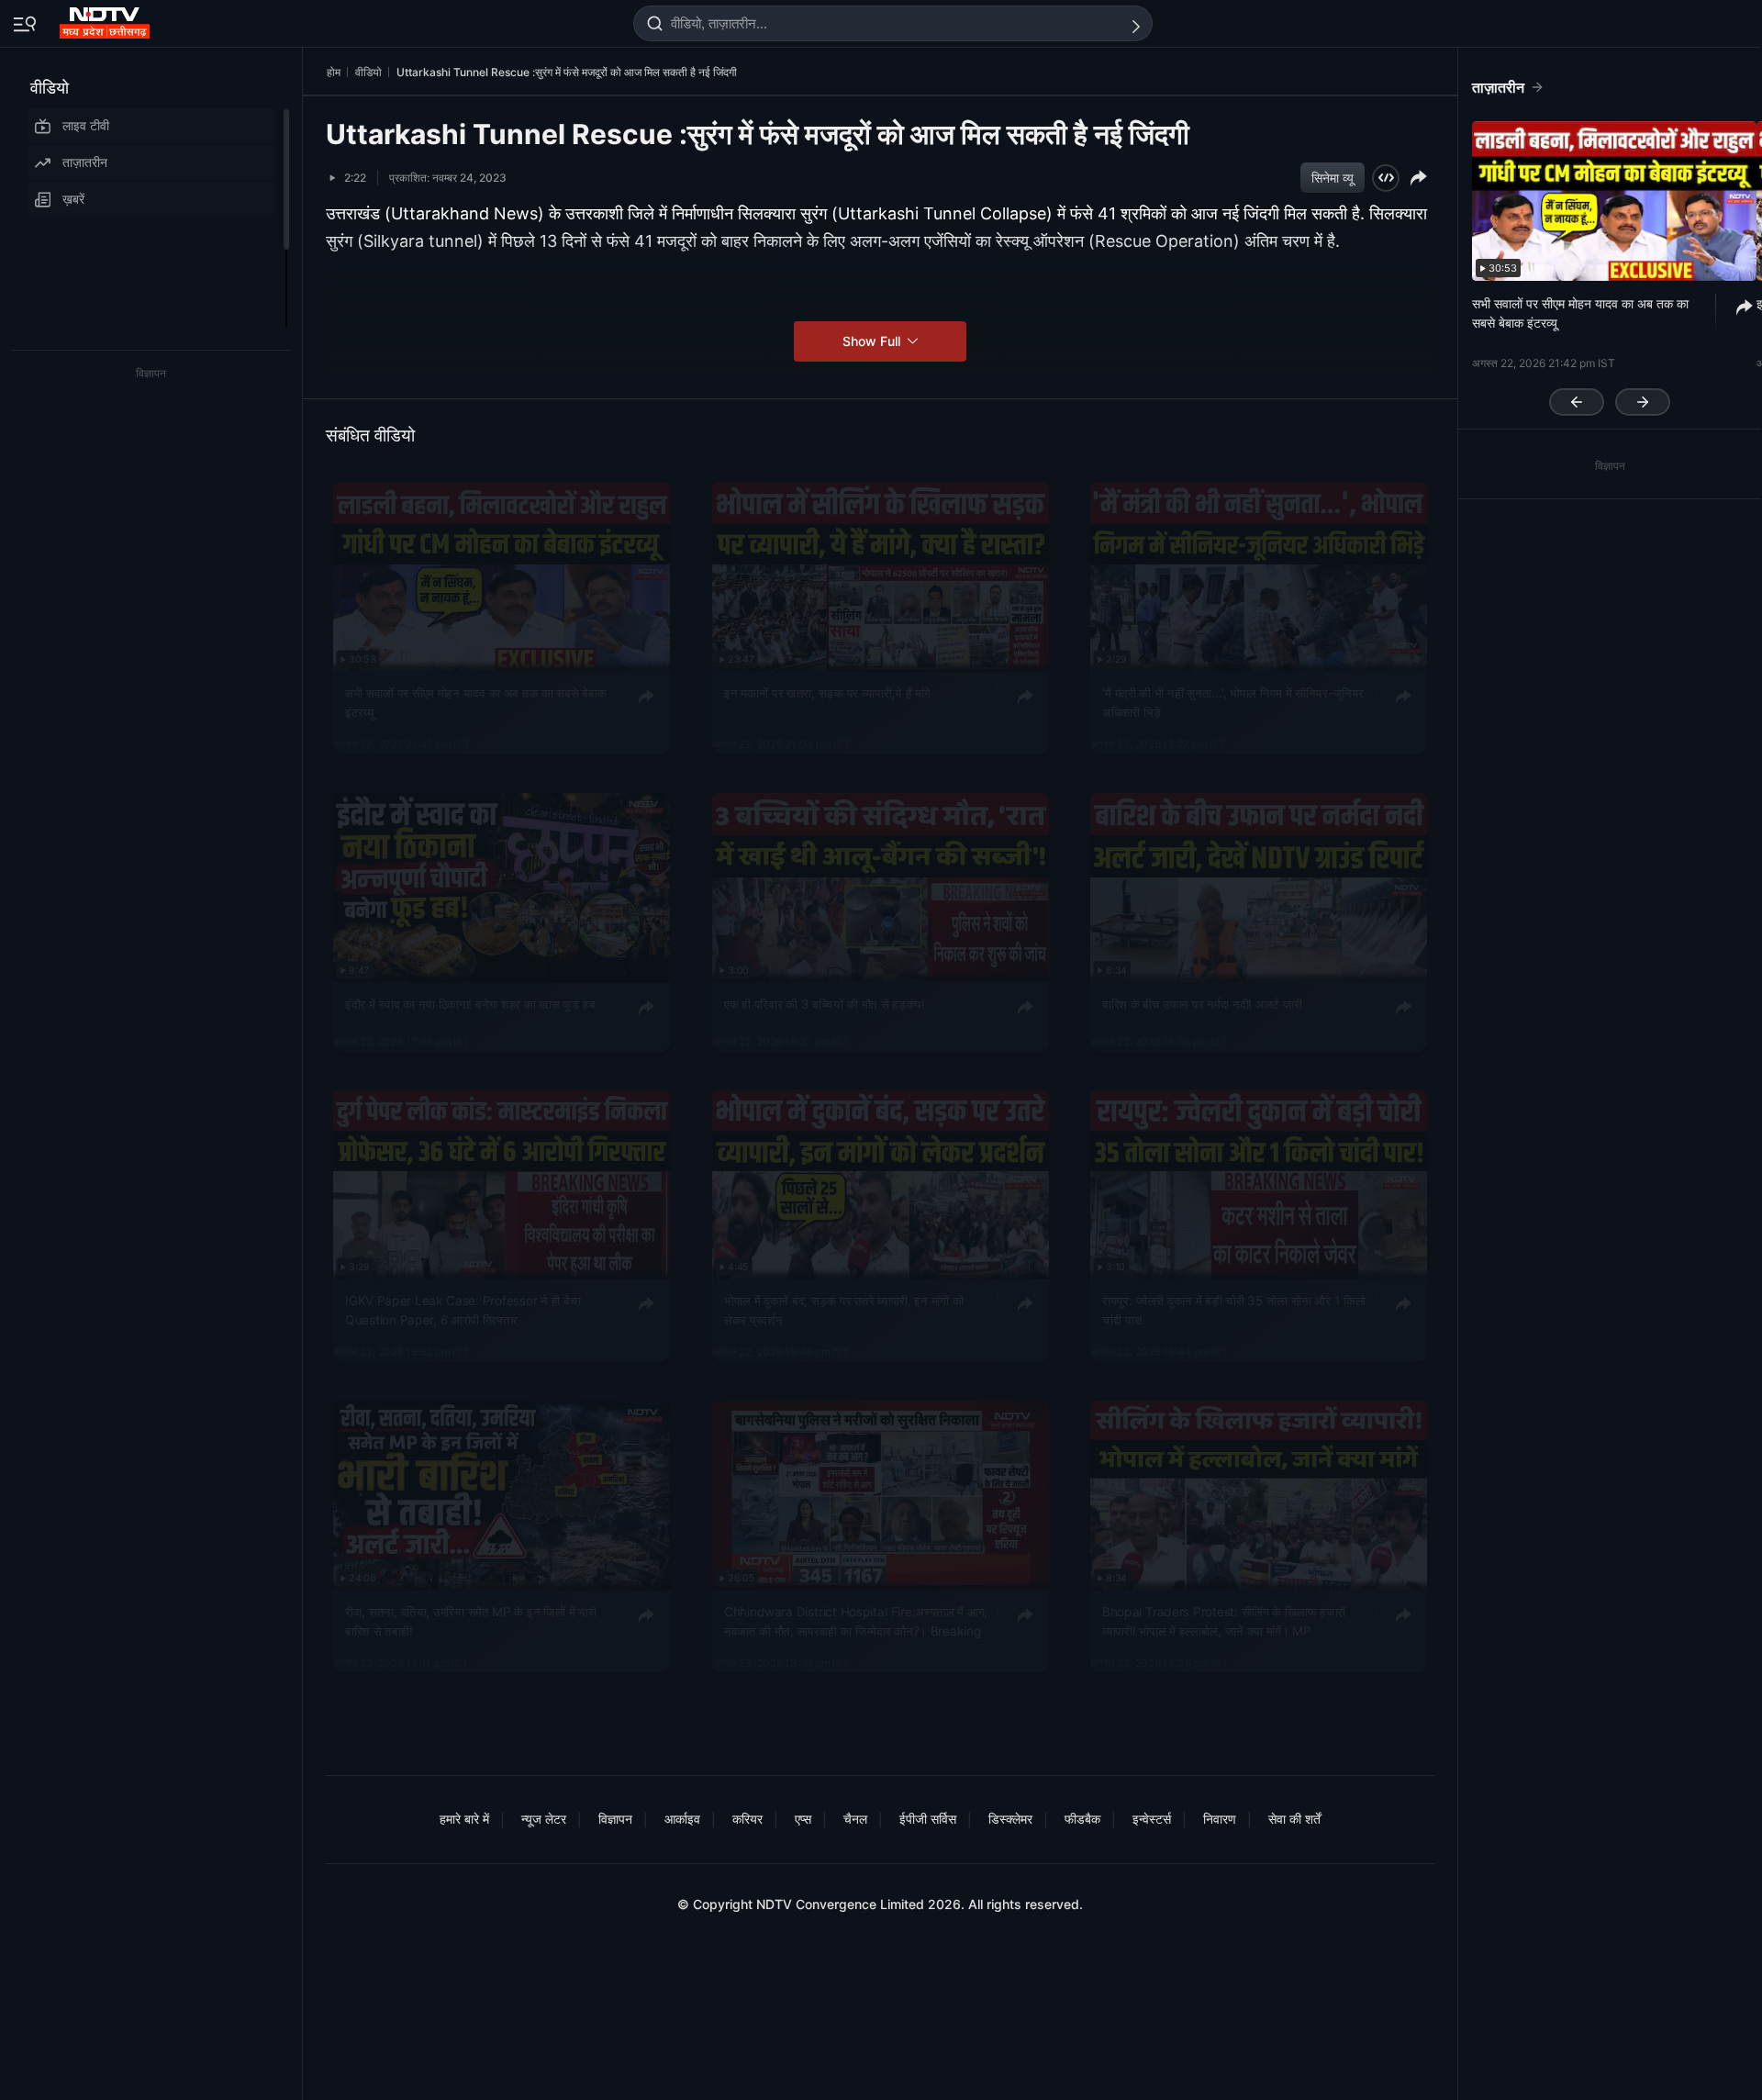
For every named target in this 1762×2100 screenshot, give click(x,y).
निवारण (1220, 1819)
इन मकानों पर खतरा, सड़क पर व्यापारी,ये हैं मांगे (827, 693)
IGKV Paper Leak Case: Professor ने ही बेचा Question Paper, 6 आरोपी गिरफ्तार (463, 1310)
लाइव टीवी (86, 125)
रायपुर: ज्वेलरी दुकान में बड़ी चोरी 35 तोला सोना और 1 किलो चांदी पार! (1234, 1310)
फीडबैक (1082, 1819)
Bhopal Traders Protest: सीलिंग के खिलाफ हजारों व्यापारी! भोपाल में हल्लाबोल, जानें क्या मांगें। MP (1224, 1621)
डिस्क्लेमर (1010, 1819)
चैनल (855, 1819)
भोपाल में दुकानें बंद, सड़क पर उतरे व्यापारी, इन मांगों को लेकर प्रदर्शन (844, 1310)
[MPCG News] (106, 19)
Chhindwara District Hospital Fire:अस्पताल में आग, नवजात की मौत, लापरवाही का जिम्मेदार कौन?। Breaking (856, 1621)
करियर (747, 1819)
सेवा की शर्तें (1294, 1819)
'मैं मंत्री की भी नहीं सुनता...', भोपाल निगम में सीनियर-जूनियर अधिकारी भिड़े (1233, 702)
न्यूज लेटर (544, 1819)
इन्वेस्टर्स (1152, 1819)
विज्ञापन (615, 1819)
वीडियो (50, 88)
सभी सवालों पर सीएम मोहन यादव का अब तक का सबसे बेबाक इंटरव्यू (475, 702)
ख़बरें (73, 199)
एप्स (803, 1819)
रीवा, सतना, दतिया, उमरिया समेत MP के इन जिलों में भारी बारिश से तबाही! (471, 1621)
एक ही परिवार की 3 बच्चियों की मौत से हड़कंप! (825, 1003)
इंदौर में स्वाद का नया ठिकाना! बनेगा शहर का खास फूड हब (470, 1003)
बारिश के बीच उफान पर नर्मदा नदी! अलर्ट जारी (1202, 1003)
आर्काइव (682, 1819)
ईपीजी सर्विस (928, 1819)
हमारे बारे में (464, 1819)
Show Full (873, 341)
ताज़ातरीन (85, 162)
